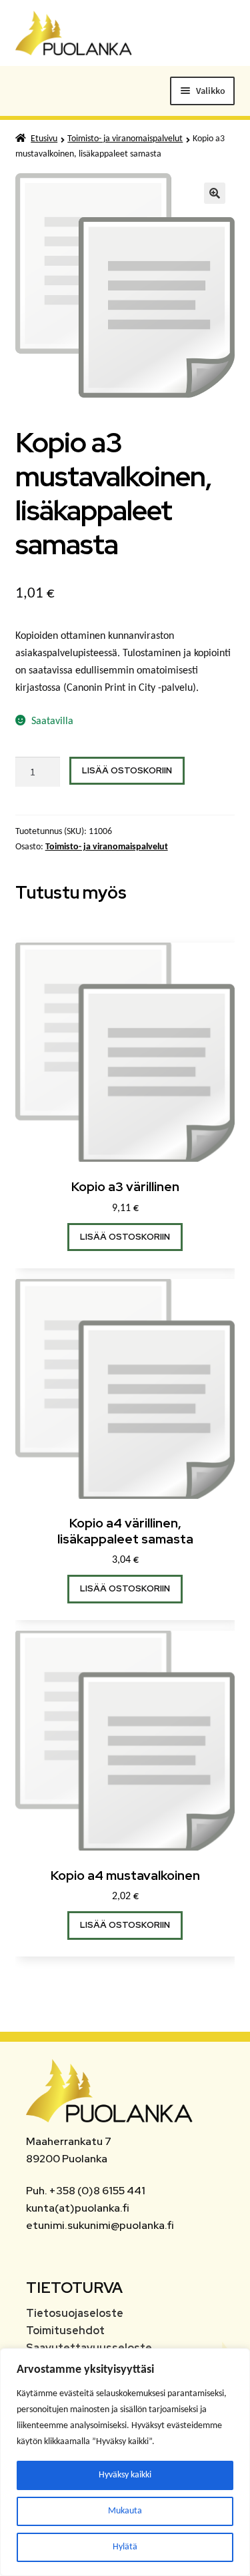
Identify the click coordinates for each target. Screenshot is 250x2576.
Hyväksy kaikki (125, 2475)
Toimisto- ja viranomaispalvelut (125, 139)
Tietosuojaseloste (75, 2313)
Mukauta (125, 2511)
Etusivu (44, 139)
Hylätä (125, 2547)
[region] (125, 2462)
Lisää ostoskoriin (127, 770)
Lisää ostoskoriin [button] (125, 1237)
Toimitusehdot (65, 2331)
